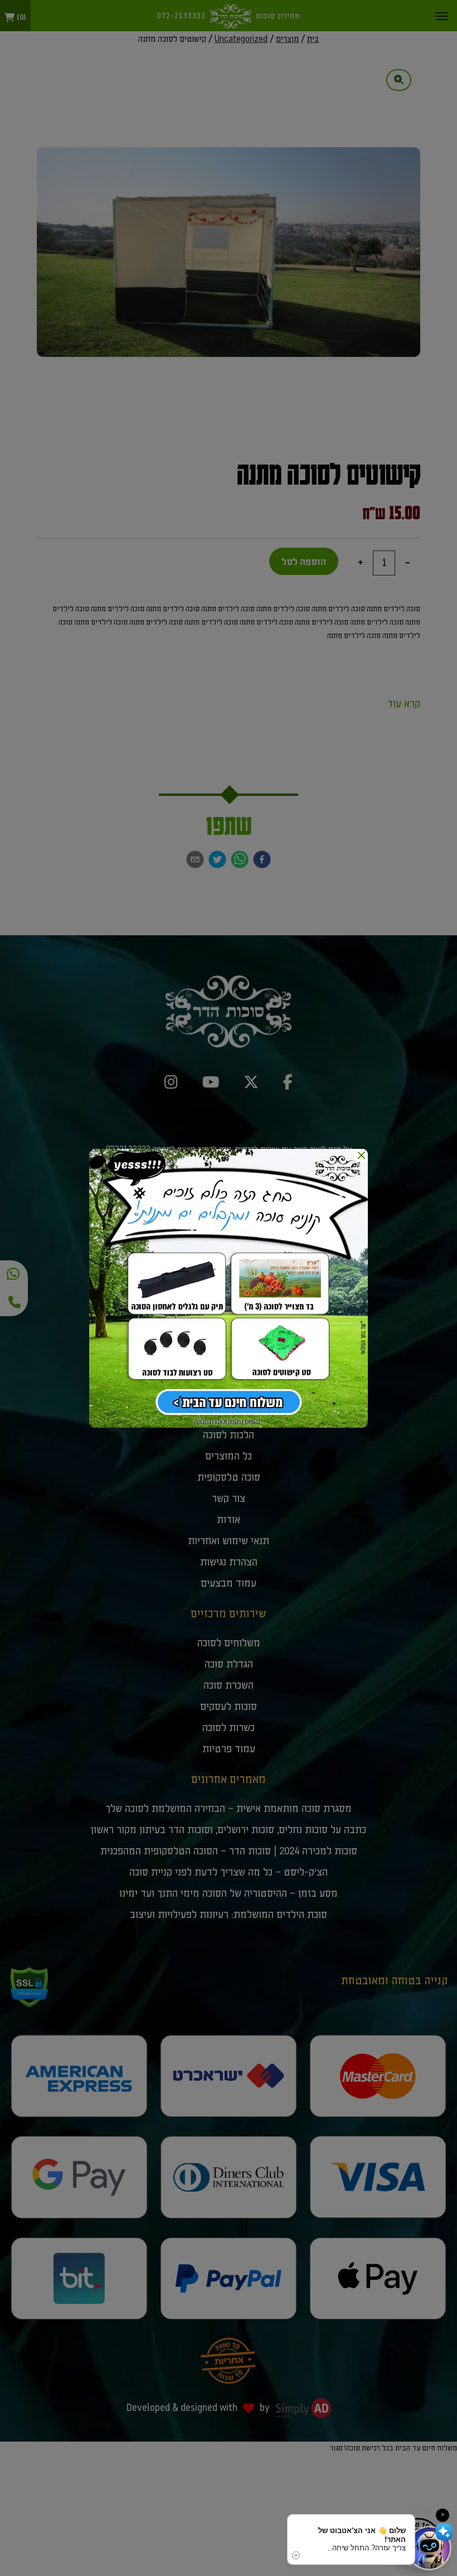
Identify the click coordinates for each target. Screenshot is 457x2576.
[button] (429, 2548)
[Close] (361, 1156)
